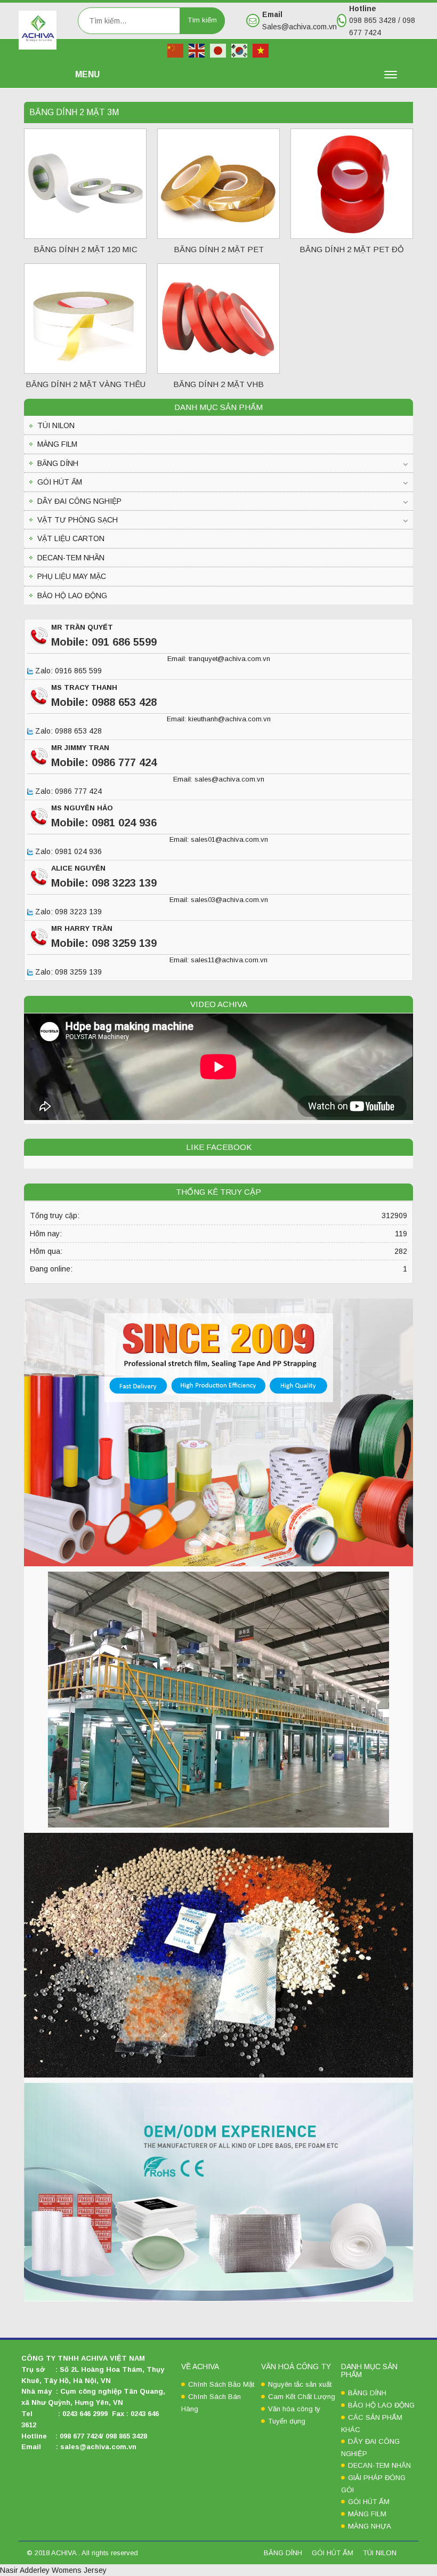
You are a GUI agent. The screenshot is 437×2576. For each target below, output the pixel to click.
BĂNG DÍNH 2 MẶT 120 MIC (86, 249)
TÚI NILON (56, 425)
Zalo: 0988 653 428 (67, 731)
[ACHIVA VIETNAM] (38, 29)
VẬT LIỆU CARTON (71, 538)
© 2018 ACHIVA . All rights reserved (82, 2553)
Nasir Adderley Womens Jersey (53, 2570)
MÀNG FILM (57, 444)
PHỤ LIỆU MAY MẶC (72, 576)
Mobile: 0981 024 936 (104, 823)
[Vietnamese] (261, 50)
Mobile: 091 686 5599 (104, 642)
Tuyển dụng (287, 2421)
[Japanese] (218, 50)
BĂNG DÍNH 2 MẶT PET (219, 249)
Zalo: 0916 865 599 (67, 671)
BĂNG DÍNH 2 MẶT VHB (218, 384)
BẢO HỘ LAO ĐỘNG (72, 595)
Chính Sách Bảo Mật (221, 2384)
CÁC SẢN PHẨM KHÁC (372, 2424)
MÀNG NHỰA (370, 2526)
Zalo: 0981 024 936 (67, 852)
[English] (197, 50)
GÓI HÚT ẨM (60, 482)
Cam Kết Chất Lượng (302, 2397)
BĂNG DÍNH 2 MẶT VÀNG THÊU (86, 384)
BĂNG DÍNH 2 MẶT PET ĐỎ (352, 249)
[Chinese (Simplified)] (176, 50)
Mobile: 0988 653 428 (104, 702)
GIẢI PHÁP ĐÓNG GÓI (373, 2484)
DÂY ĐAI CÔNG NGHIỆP (79, 501)
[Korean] (240, 50)
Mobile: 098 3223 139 (104, 883)
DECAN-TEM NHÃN (71, 558)
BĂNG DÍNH (58, 463)
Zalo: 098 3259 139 (67, 972)
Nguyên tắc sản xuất (300, 2384)
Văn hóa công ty (294, 2409)
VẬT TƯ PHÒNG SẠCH (78, 520)
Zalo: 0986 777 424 (67, 792)
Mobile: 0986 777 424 (104, 762)
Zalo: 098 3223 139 (67, 912)
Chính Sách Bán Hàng (211, 2403)
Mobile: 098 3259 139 (104, 943)
